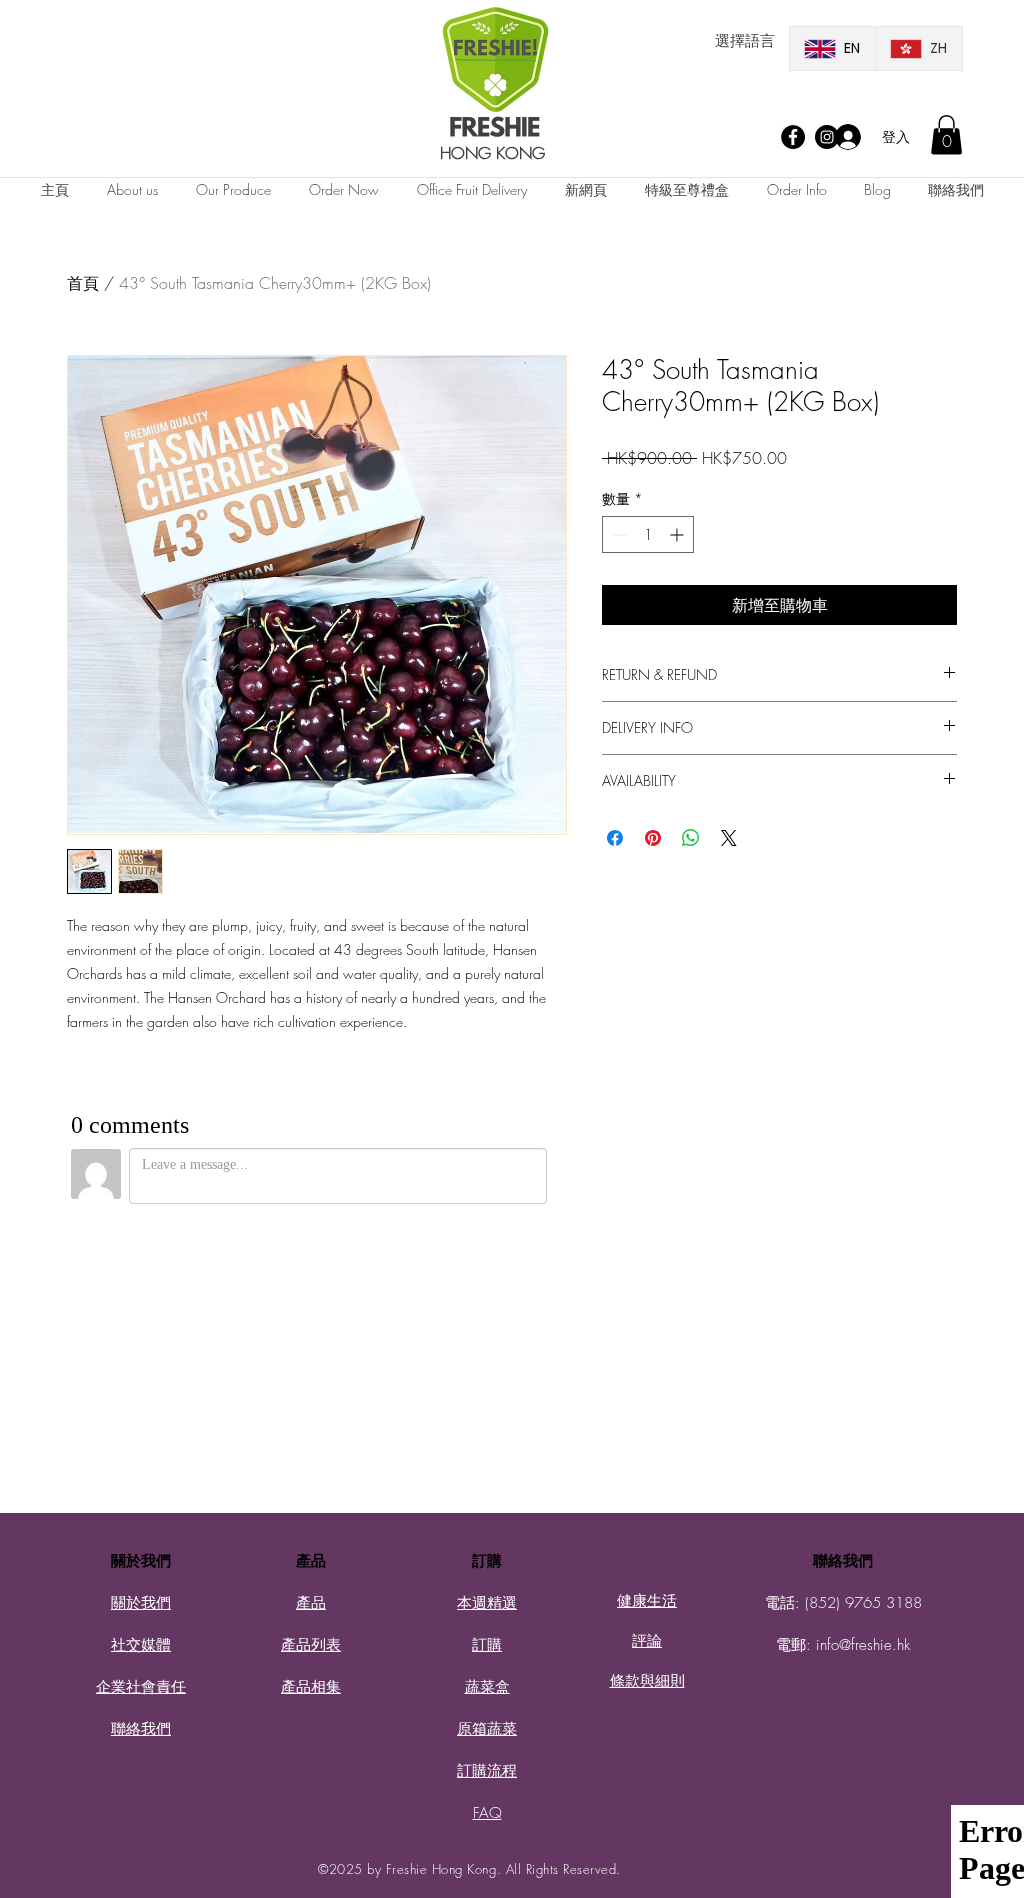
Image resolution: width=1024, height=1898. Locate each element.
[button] (946, 134)
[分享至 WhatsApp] (691, 838)
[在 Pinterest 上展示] (653, 838)
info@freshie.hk (863, 1645)
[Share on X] (729, 838)
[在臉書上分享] (615, 838)
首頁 (83, 283)
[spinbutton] (648, 534)
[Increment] (678, 534)
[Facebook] (793, 137)
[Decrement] (617, 534)
